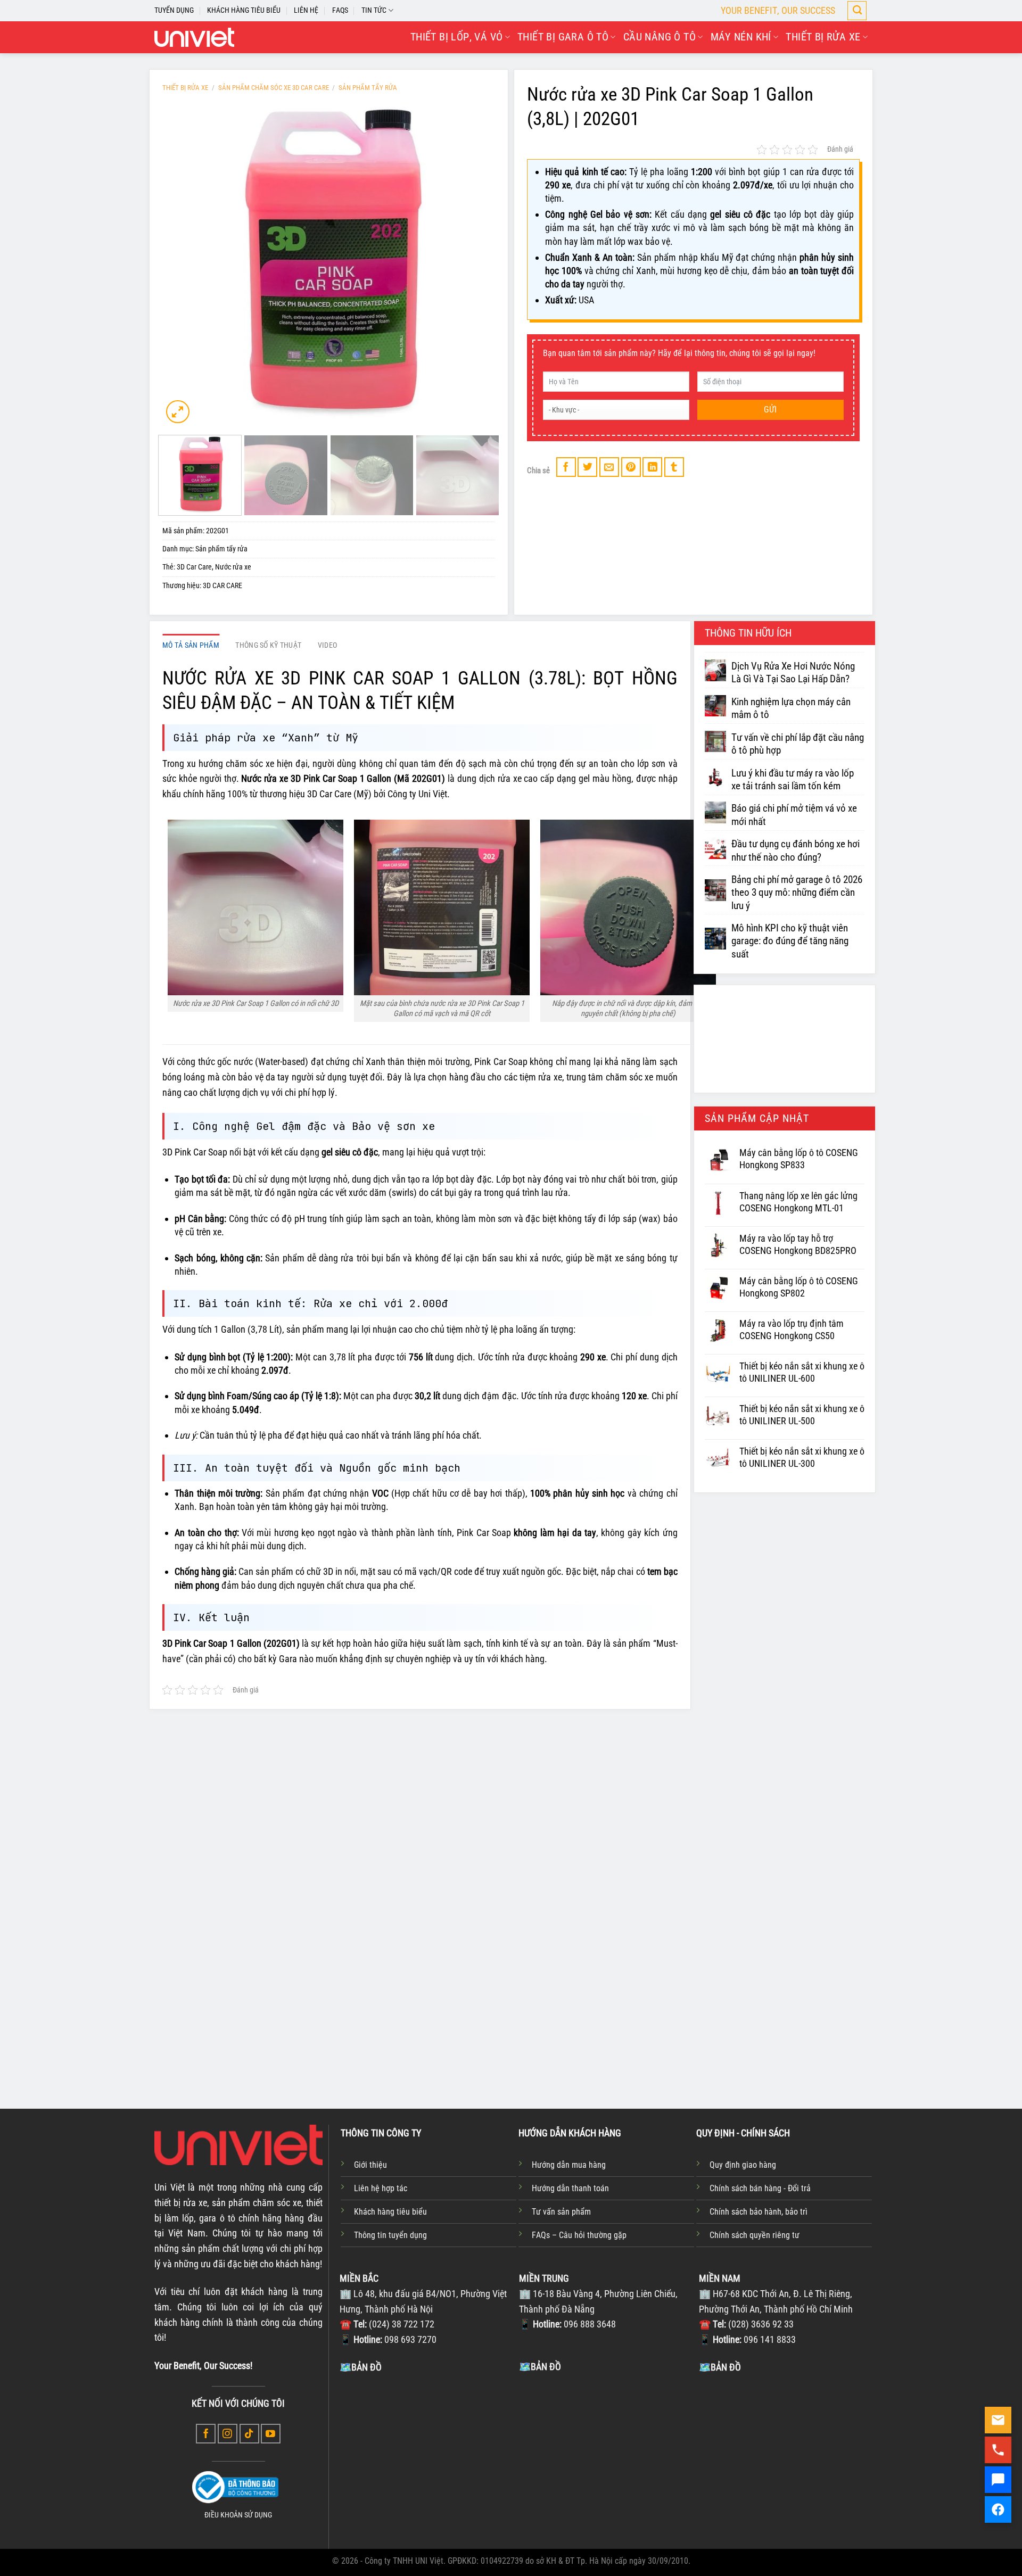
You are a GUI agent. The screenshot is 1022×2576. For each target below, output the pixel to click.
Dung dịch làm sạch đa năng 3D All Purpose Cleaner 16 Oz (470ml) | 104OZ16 (364, 1996)
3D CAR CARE (222, 586)
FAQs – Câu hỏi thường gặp (579, 2235)
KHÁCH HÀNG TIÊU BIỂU (244, 10)
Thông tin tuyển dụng (390, 2235)
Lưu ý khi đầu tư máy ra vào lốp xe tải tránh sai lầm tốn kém (793, 780)
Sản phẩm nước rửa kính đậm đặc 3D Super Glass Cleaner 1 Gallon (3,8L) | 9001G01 (505, 1996)
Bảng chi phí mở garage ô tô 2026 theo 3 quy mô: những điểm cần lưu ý (797, 893)
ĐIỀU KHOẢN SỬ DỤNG (238, 2515)
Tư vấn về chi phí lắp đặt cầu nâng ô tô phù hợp (798, 744)
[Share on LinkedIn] (652, 467)
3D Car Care (194, 567)
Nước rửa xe (233, 567)
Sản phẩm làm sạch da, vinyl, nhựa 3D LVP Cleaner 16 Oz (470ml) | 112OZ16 (232, 1989)
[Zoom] (178, 412)
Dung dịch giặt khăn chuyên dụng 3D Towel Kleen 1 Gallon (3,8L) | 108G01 (787, 1989)
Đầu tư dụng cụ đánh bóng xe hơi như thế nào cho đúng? (796, 851)
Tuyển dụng (174, 10)
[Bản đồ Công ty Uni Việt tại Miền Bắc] (427, 2455)
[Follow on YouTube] (271, 2434)
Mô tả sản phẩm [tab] (191, 645)
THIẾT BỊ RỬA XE (823, 37)
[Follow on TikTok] (249, 2434)
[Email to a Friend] (609, 467)
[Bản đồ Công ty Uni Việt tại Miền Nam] (786, 2455)
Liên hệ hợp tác (381, 2188)
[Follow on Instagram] (228, 2434)
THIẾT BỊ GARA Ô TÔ (563, 37)
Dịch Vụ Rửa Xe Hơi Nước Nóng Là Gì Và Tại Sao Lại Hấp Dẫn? (793, 673)
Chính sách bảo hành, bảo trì (759, 2212)
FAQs (340, 10)
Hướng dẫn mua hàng (569, 2165)
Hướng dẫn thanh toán (570, 2188)
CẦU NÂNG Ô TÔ (660, 37)
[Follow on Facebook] (206, 2434)
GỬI (770, 410)
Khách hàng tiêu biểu (390, 2212)
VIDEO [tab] (327, 645)
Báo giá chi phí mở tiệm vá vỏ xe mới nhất (794, 815)
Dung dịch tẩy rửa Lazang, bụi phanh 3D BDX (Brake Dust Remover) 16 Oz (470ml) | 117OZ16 (646, 1996)
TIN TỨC (374, 10)
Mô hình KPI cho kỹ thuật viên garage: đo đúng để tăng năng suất (790, 941)
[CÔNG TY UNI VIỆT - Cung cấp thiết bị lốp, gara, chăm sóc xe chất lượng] (194, 37)
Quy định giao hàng (743, 2165)
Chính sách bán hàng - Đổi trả (760, 2188)
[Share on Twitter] (587, 467)
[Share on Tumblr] (674, 467)
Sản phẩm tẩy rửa (368, 88)
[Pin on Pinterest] (631, 467)
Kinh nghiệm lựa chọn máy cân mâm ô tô (791, 708)
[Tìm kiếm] (857, 11)
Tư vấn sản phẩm (561, 2212)
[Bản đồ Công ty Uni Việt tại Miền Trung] (606, 2454)
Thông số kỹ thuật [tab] (268, 645)
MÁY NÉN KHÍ (741, 37)
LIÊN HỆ (306, 10)
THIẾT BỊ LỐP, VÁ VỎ (457, 37)
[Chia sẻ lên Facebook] (566, 467)
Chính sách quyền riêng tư (755, 2235)
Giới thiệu (370, 2165)
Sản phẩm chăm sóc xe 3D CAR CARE (274, 88)
